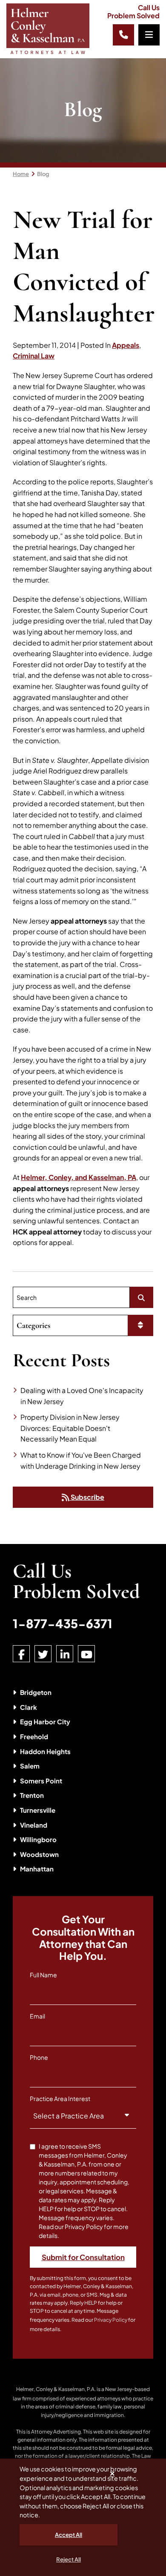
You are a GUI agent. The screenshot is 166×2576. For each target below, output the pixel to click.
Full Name (43, 1975)
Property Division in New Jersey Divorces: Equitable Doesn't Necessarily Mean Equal (70, 1428)
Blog (43, 174)
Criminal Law (34, 356)
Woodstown (39, 1854)
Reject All (69, 2559)
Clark (29, 1707)
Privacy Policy (111, 2320)
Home (21, 174)
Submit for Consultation (83, 2257)
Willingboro (38, 1839)
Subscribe (87, 1497)
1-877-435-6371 (63, 1623)
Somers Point (41, 1781)
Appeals (126, 345)
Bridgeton (36, 1692)
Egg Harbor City (45, 1722)
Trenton (32, 1795)
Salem (30, 1766)
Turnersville (38, 1810)
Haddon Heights (45, 1751)
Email (37, 2016)
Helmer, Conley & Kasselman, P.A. (56, 2389)
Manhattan (37, 1869)
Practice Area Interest (60, 2098)
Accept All (69, 2535)
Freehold (34, 1736)
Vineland (34, 1825)
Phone (39, 2057)
